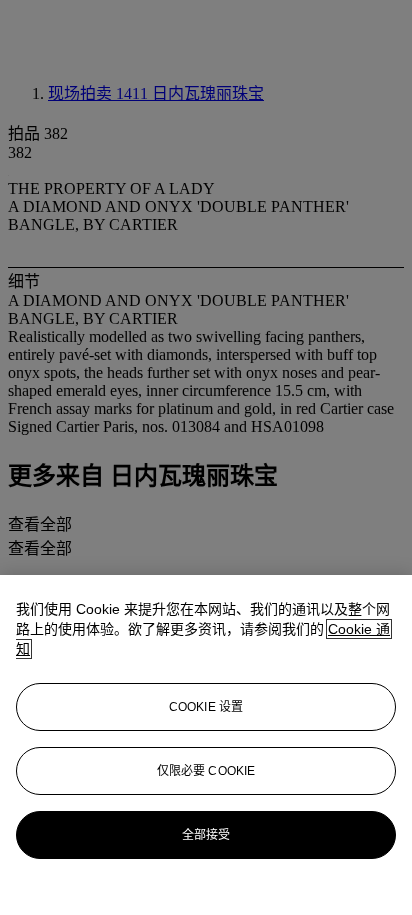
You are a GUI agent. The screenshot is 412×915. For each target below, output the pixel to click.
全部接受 (206, 835)
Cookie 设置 (206, 707)
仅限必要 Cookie (206, 771)
